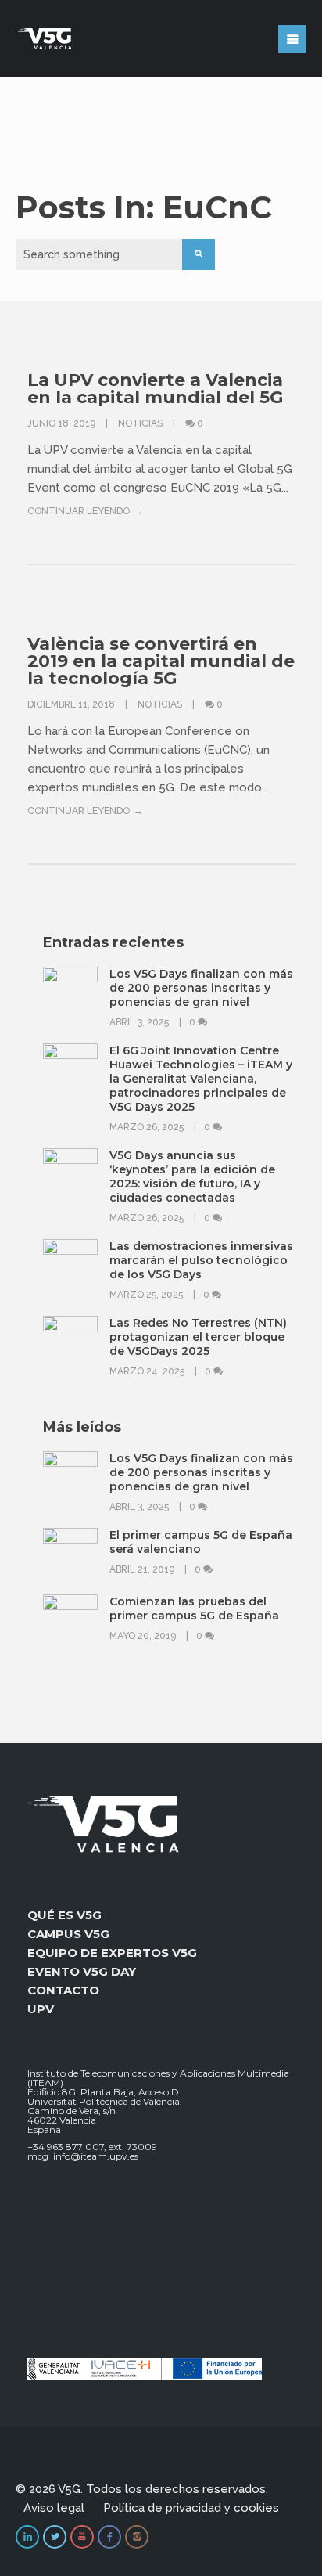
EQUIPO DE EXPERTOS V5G (112, 1953)
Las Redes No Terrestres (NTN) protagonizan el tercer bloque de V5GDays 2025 (198, 1337)
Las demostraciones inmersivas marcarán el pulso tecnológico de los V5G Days (201, 1260)
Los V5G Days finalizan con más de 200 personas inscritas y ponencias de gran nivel (201, 988)
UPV (41, 2009)
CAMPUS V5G (68, 1934)
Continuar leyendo (79, 511)
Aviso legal (54, 2508)
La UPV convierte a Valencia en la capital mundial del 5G (155, 389)
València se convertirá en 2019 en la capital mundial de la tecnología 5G (161, 661)
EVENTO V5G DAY (82, 1971)
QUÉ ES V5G (64, 1915)
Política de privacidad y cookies (191, 2508)
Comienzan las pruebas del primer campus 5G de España (194, 1609)
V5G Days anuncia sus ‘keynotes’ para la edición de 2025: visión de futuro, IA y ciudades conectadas (192, 1176)
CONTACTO (63, 1990)
